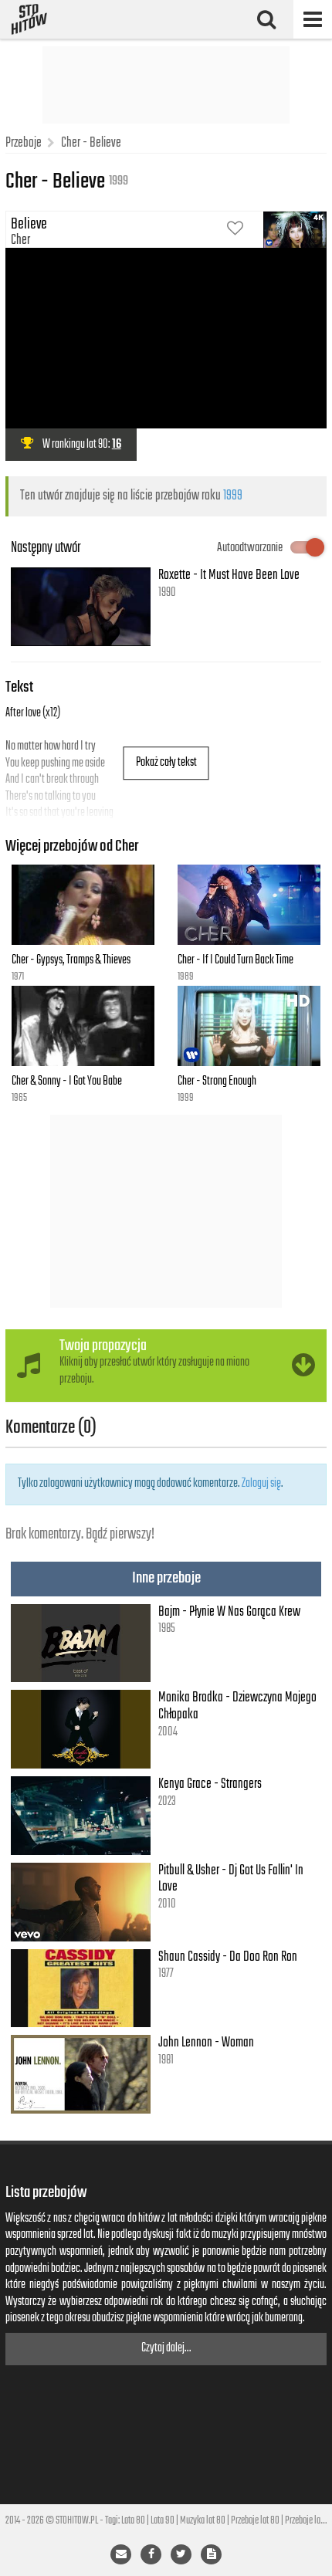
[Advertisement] (166, 85)
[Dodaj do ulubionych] (235, 230)
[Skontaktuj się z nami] (121, 2554)
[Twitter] (181, 2554)
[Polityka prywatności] (211, 2554)
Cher (20, 240)
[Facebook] (151, 2554)
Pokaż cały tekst (166, 763)
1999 (233, 496)
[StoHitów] (29, 19)
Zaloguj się (261, 1484)
